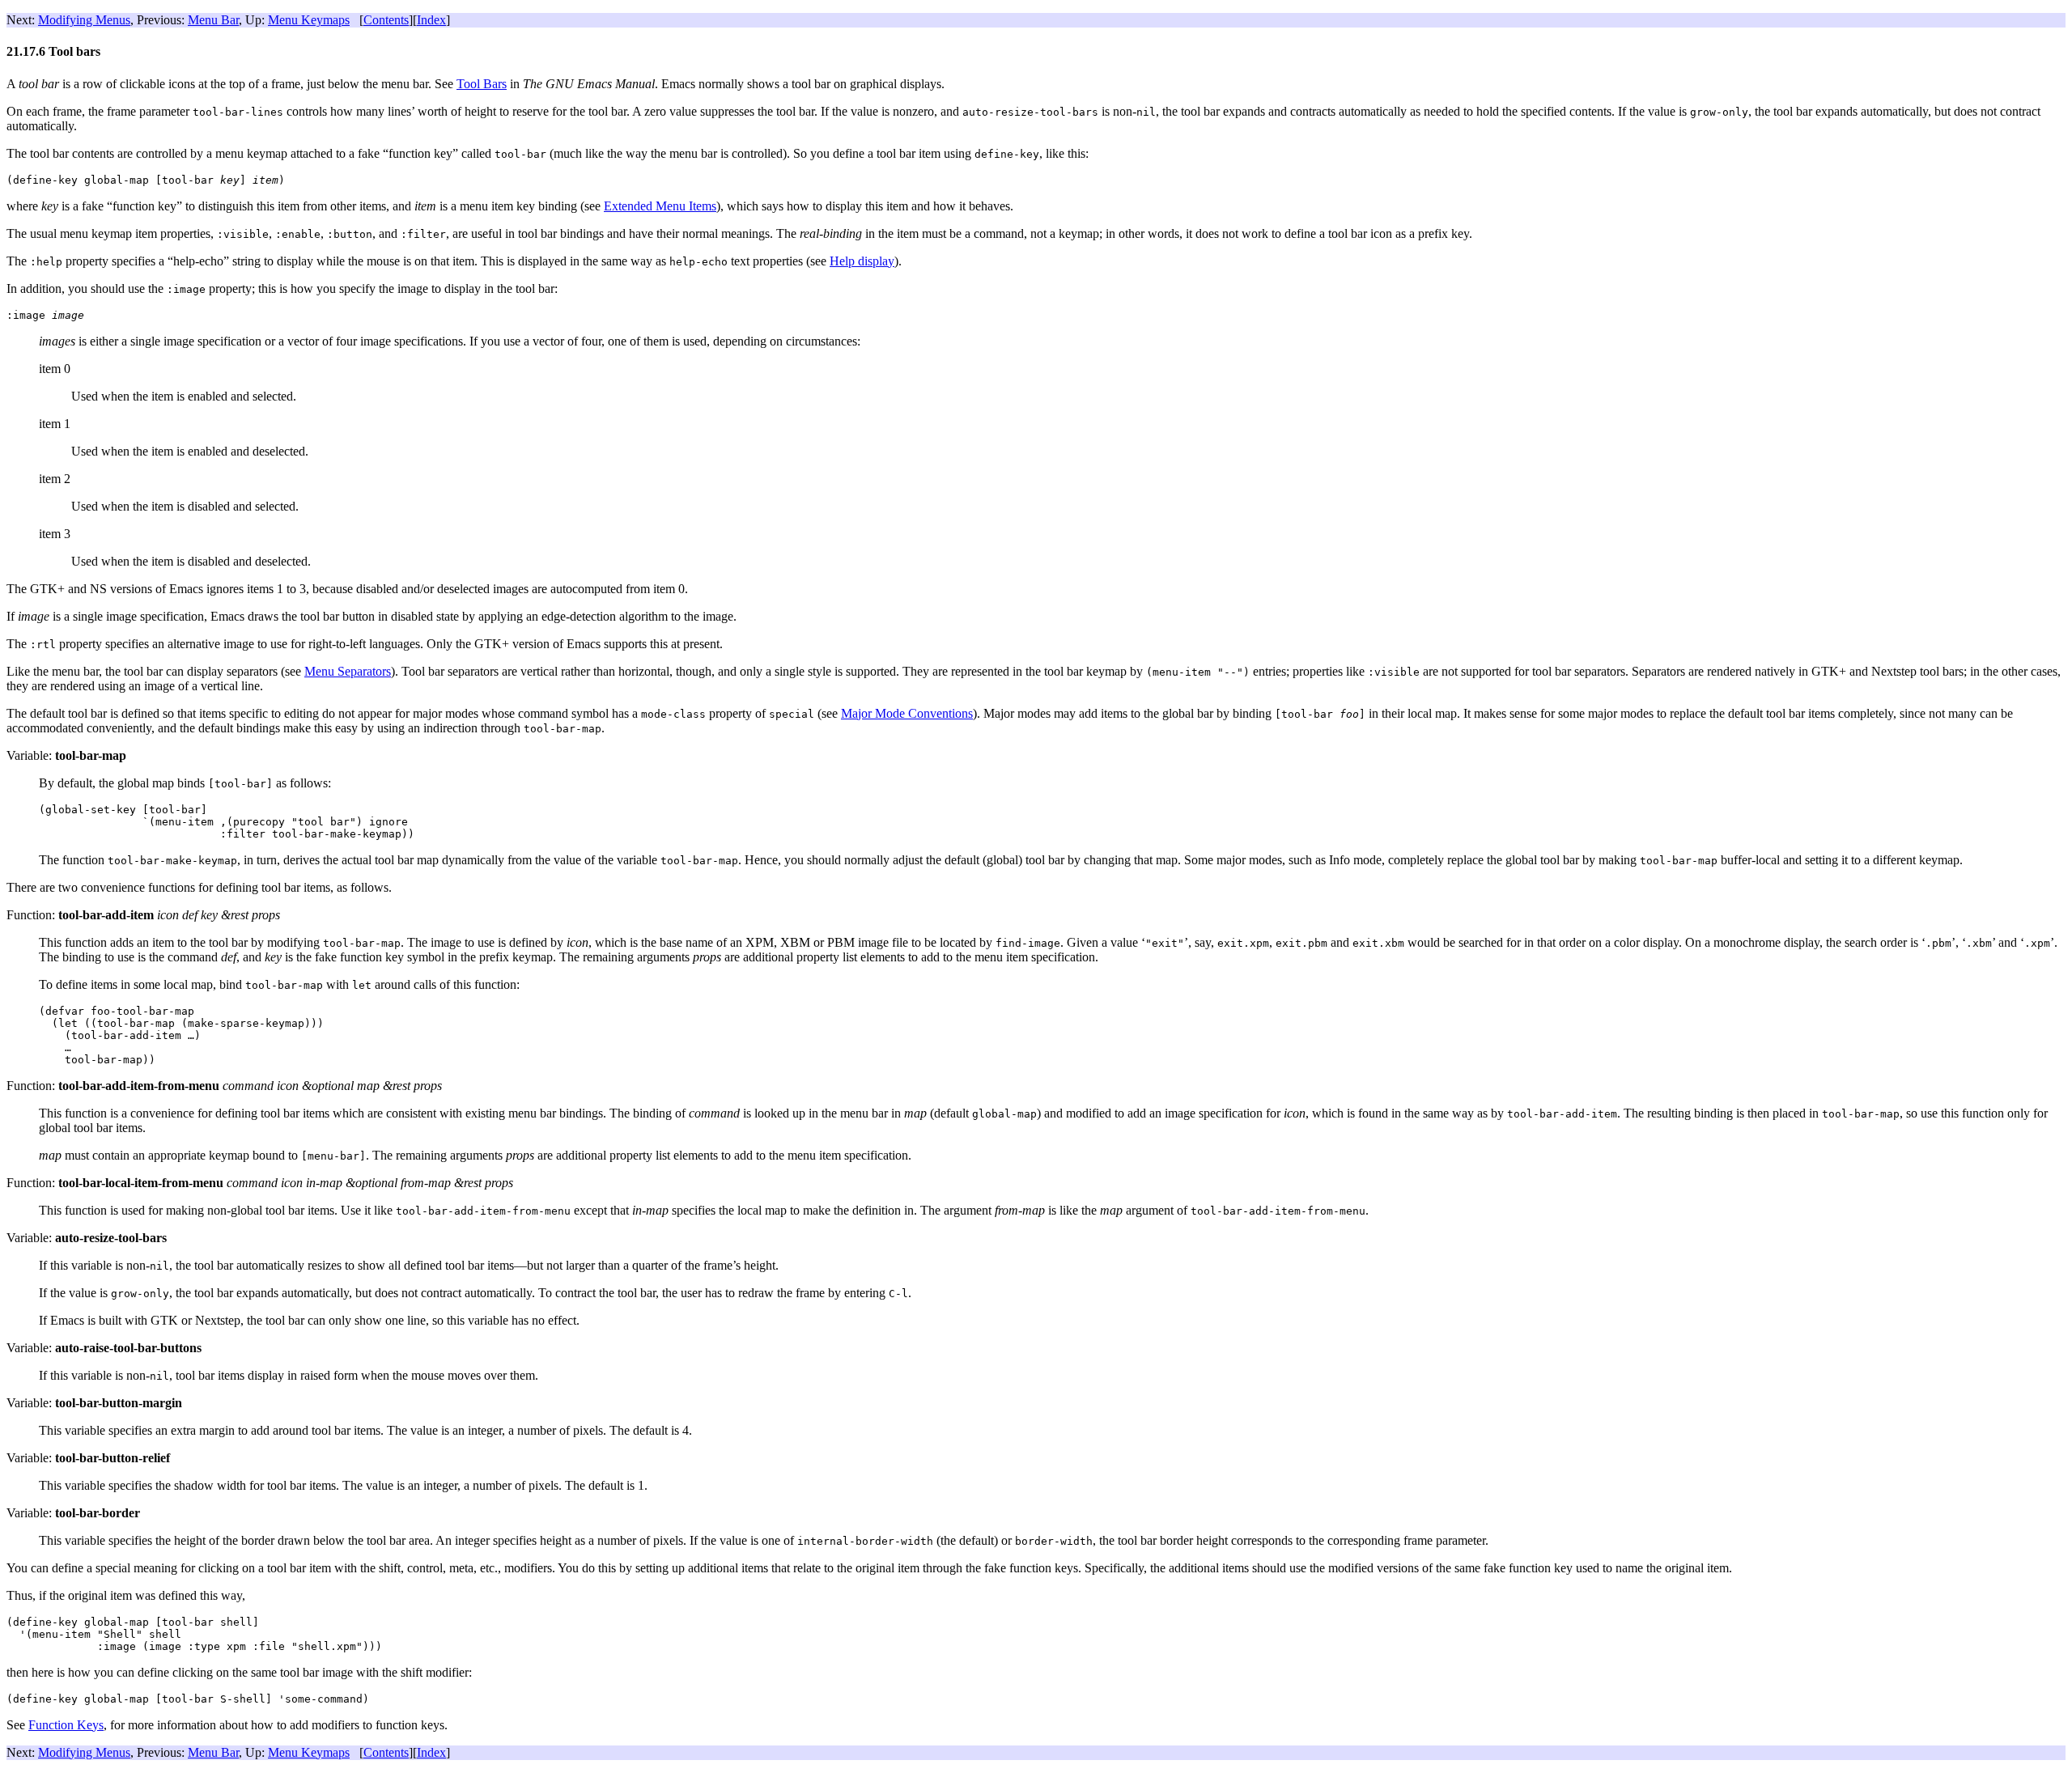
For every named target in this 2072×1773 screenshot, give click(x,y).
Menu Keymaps (309, 20)
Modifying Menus (84, 20)
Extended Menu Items (660, 206)
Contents (386, 20)
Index (431, 20)
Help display (862, 261)
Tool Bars (482, 84)
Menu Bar (213, 20)
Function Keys (66, 1725)
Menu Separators (348, 671)
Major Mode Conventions (907, 713)
